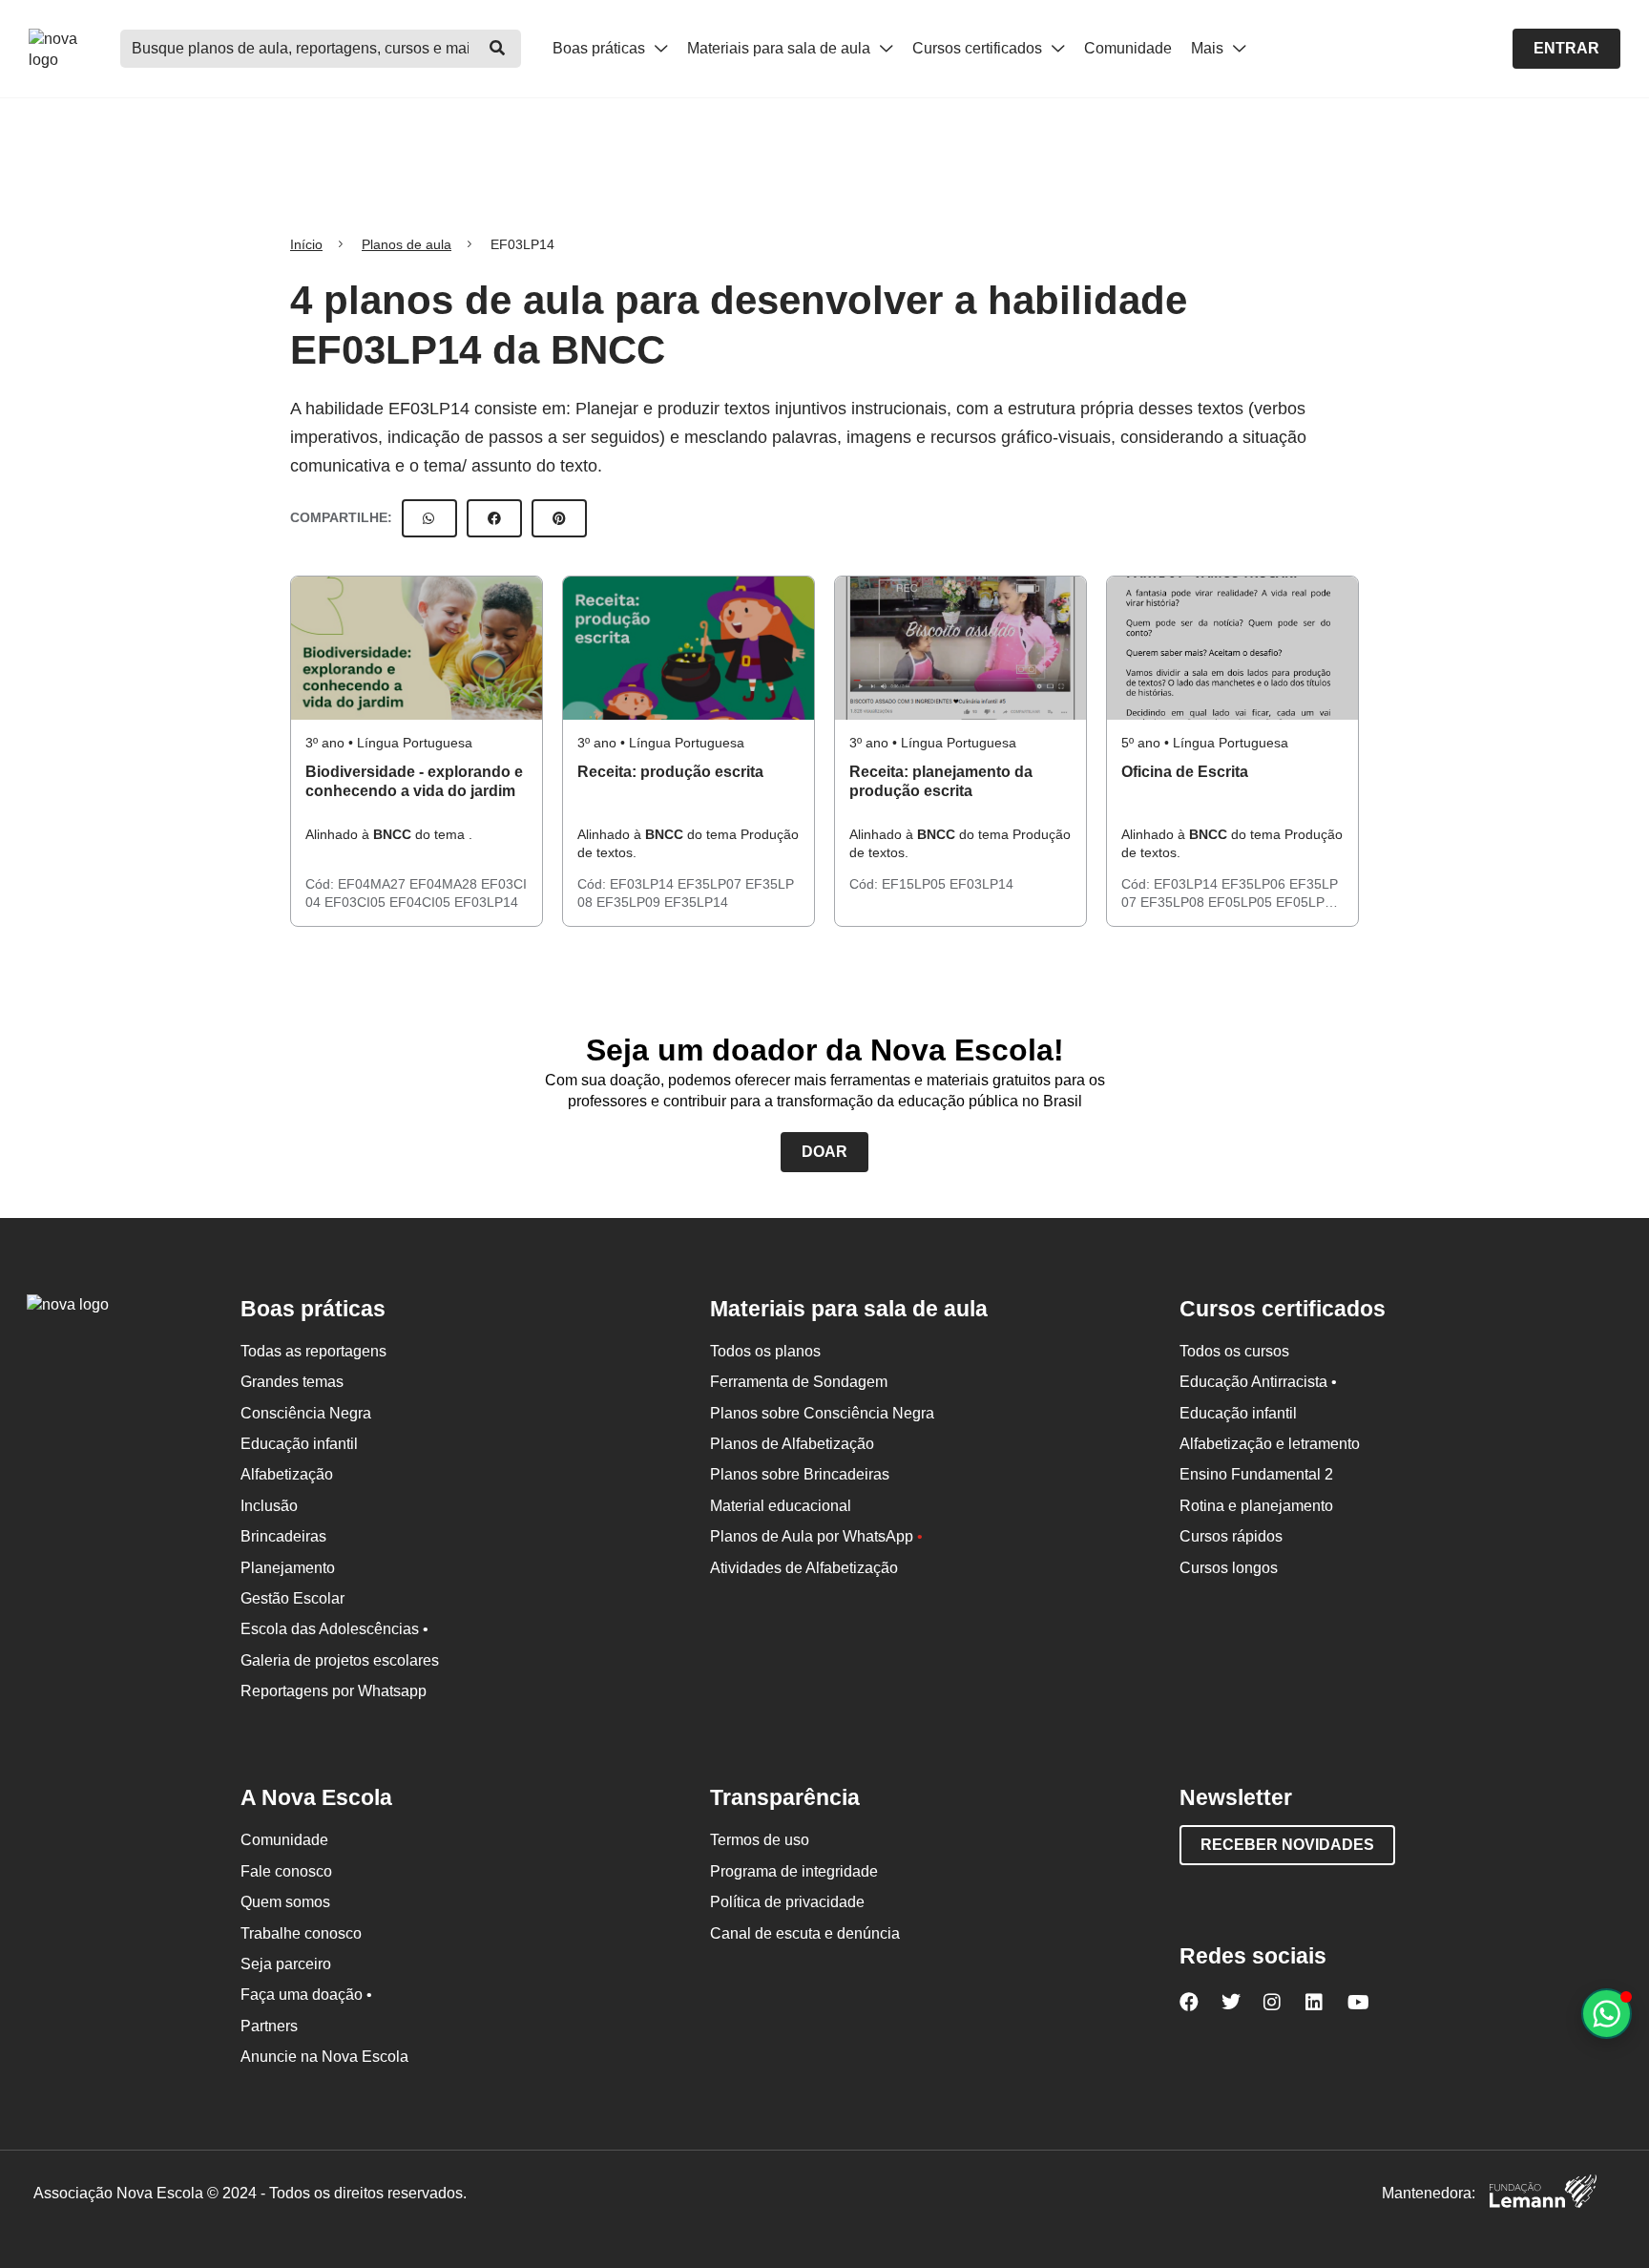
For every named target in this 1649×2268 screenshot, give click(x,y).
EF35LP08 (1174, 902)
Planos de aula (407, 244)
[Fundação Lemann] (1543, 2194)
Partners (269, 2026)
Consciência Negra (306, 1413)
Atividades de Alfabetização (804, 1568)
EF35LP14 (696, 902)
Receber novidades (1287, 1845)
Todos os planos (765, 1351)
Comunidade (1128, 48)
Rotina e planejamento (1256, 1506)
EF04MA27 (374, 884)
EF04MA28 (445, 884)
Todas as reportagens (313, 1351)
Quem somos (285, 1902)
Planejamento (288, 1568)
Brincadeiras (283, 1536)
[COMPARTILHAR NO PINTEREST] (559, 518)
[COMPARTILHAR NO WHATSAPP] (429, 518)
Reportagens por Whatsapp (334, 1691)
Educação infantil (299, 1444)
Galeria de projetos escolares (340, 1660)
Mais (1209, 48)
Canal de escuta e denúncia (805, 1933)
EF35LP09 (630, 902)
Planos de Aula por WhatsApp (816, 1536)
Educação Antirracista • (1258, 1382)
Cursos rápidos (1231, 1536)
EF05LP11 (1307, 902)
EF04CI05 (422, 902)
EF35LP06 (1255, 884)
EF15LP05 (916, 884)
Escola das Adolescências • (334, 1629)
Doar (824, 1152)
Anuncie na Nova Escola (324, 2057)
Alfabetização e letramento (1270, 1444)
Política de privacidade (787, 1902)
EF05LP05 (1242, 902)
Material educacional (781, 1506)
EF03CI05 (357, 902)
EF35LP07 (711, 884)
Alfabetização (287, 1474)
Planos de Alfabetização (792, 1444)
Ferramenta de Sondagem (799, 1382)
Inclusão (269, 1506)
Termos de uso (760, 1840)
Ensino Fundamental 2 (1256, 1474)
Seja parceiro (286, 1964)
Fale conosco (286, 1871)
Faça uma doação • (306, 1995)
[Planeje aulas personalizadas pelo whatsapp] (1607, 2014)
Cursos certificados (979, 48)
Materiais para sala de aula (781, 48)
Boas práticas (601, 48)
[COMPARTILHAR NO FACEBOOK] (494, 518)
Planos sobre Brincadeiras (800, 1474)
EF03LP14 (486, 902)
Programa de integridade (794, 1871)
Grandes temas (292, 1382)
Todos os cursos (1234, 1351)
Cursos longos (1229, 1568)
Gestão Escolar (292, 1598)
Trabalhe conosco (301, 1933)
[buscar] (497, 49)
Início (306, 244)
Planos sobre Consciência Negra (822, 1413)
